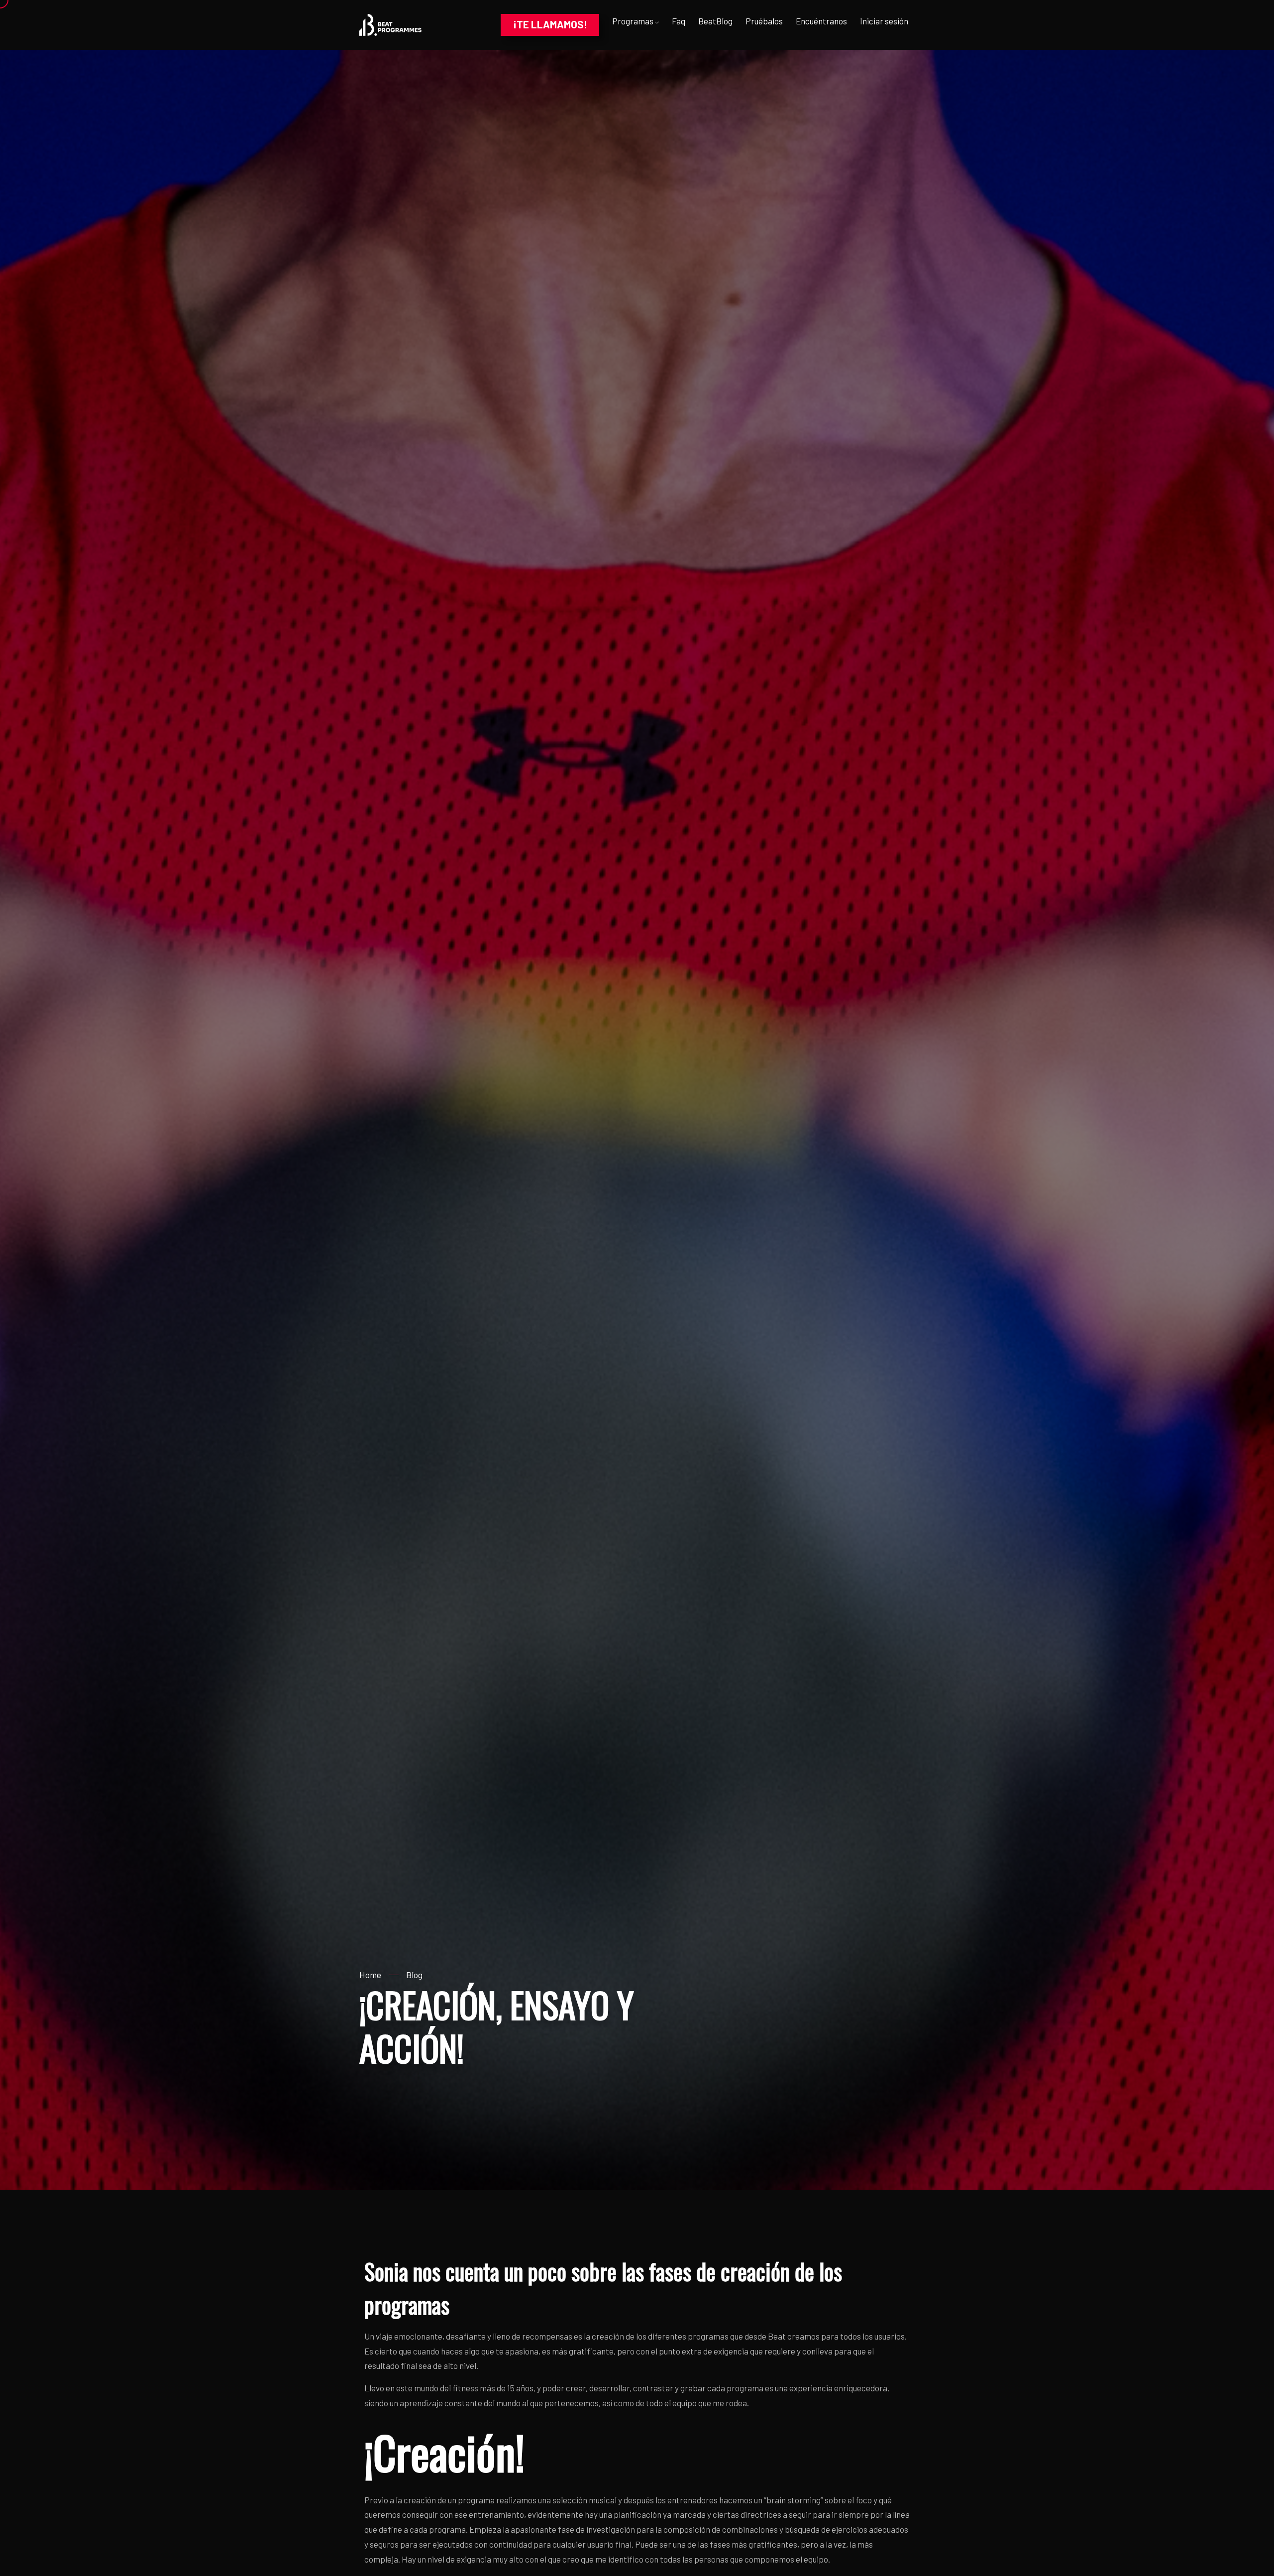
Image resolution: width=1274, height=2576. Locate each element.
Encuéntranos (821, 21)
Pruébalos (764, 21)
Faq (679, 21)
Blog (414, 1975)
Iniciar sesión (884, 21)
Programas (634, 21)
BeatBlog (715, 21)
